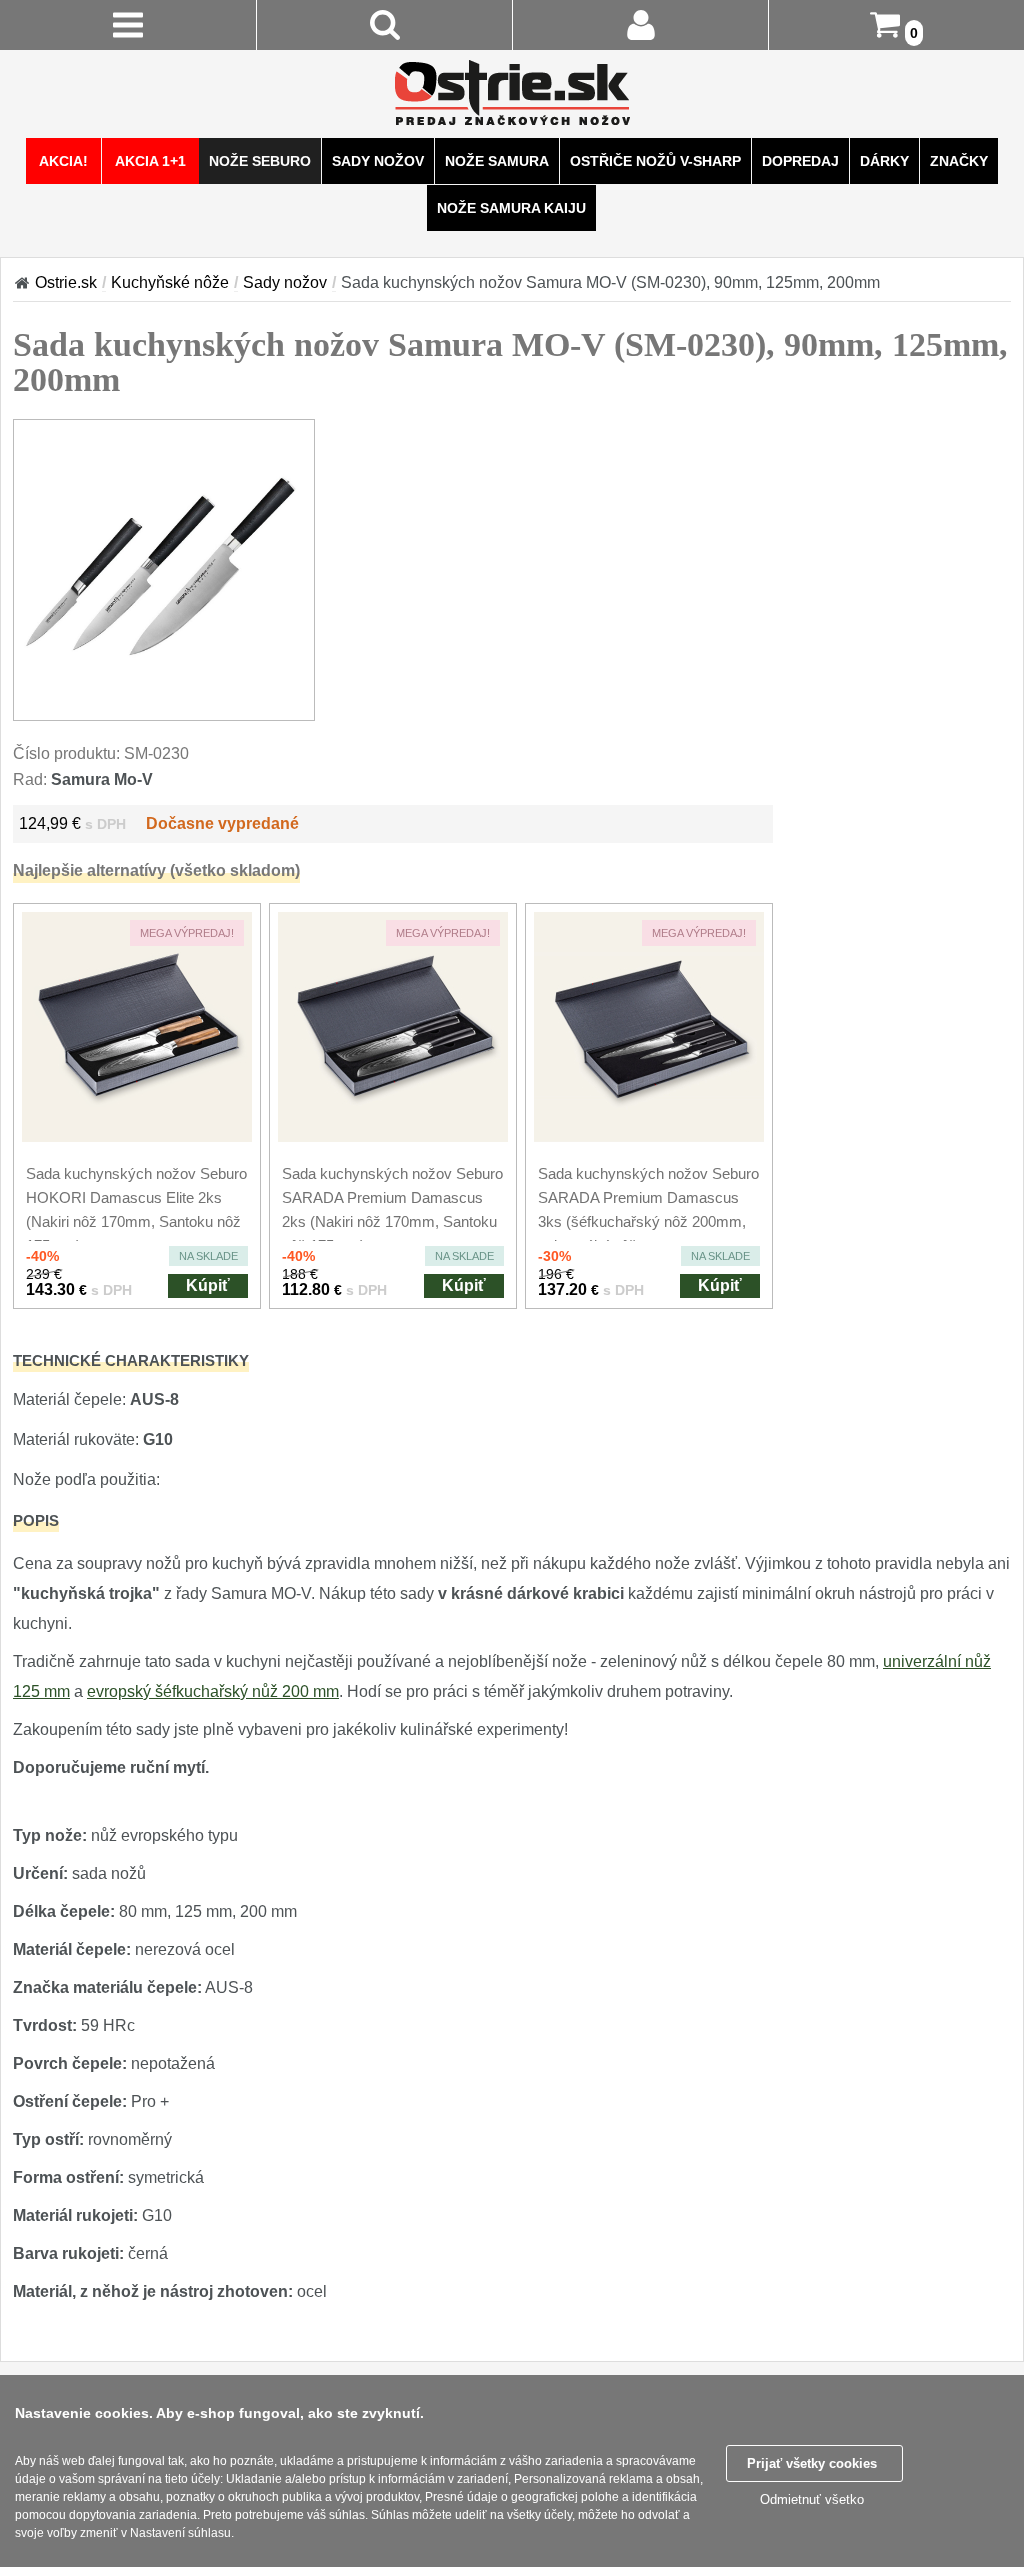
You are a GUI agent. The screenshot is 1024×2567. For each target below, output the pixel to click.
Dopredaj (800, 161)
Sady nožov (378, 161)
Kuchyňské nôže (170, 282)
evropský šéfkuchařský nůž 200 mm (213, 1691)
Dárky (884, 161)
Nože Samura (497, 161)
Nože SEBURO (260, 161)
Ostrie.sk (66, 282)
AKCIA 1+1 (150, 161)
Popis (36, 1520)
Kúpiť (208, 1285)
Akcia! (63, 161)
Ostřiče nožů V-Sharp (655, 161)
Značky (959, 161)
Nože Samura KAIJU (511, 208)
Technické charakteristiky (131, 1360)
